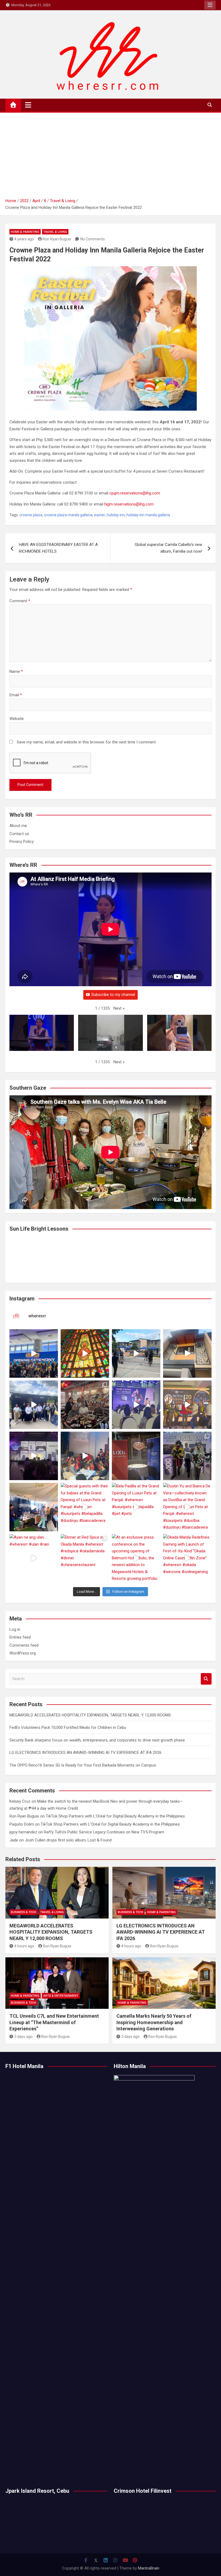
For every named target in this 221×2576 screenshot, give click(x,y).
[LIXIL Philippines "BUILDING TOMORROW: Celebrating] (85, 1456)
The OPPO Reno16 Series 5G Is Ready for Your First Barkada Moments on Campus (83, 1765)
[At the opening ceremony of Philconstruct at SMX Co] (34, 1353)
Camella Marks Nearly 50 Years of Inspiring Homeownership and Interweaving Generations (154, 2022)
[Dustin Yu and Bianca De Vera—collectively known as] (187, 1507)
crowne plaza (31, 515)
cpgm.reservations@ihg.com (135, 493)
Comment (20, 601)
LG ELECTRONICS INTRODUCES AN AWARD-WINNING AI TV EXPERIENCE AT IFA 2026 (85, 1753)
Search (206, 1679)
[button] (119, 1009)
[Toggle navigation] (28, 105)
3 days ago (23, 2037)
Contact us (19, 834)
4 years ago (24, 239)
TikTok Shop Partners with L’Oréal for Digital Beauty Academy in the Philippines (115, 1816)
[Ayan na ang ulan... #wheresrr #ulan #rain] (34, 1558)
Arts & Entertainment (61, 1996)
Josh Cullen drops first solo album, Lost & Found (68, 1840)
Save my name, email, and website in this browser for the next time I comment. (87, 742)
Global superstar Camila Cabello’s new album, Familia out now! (168, 548)
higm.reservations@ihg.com (129, 504)
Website (17, 719)
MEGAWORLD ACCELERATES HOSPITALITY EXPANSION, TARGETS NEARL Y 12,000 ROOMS (90, 1715)
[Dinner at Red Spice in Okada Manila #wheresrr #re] (85, 1558)
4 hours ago (24, 1946)
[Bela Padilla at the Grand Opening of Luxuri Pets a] (136, 1507)
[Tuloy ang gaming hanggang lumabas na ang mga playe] (187, 1456)
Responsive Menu (210, 5)
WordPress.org (23, 1653)
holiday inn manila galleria (148, 515)
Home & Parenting (25, 232)
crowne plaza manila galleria (68, 515)
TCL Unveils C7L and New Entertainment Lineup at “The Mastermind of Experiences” (54, 2022)
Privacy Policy (22, 842)
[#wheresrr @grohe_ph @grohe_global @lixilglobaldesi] (136, 1456)
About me (18, 826)
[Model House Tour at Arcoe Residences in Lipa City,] (187, 1353)
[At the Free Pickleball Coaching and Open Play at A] (136, 1353)
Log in (15, 1629)
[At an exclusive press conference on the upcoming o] (136, 1558)
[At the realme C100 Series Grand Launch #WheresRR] (34, 1456)
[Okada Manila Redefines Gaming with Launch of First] (187, 1558)
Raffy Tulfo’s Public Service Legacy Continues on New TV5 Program (104, 1832)
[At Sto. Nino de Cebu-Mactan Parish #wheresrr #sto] (85, 1353)
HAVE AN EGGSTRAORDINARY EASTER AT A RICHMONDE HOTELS (58, 548)
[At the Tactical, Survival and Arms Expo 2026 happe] (187, 1405)
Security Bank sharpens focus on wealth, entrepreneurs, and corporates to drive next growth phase (98, 1740)
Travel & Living (55, 232)
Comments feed (24, 1645)
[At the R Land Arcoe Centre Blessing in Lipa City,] (34, 1405)
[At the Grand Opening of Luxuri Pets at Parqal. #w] (34, 1507)
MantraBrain (149, 2568)
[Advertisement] (110, 157)
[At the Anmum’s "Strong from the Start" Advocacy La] (136, 1405)
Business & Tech (23, 1912)
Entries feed (20, 1637)
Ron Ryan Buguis (57, 239)
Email (16, 695)
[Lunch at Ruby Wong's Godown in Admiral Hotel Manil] (85, 1405)
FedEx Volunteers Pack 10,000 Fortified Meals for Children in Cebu (68, 1727)
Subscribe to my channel (113, 995)
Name (16, 671)
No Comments (93, 239)
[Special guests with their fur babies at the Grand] (85, 1507)
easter (100, 515)
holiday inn (116, 515)
